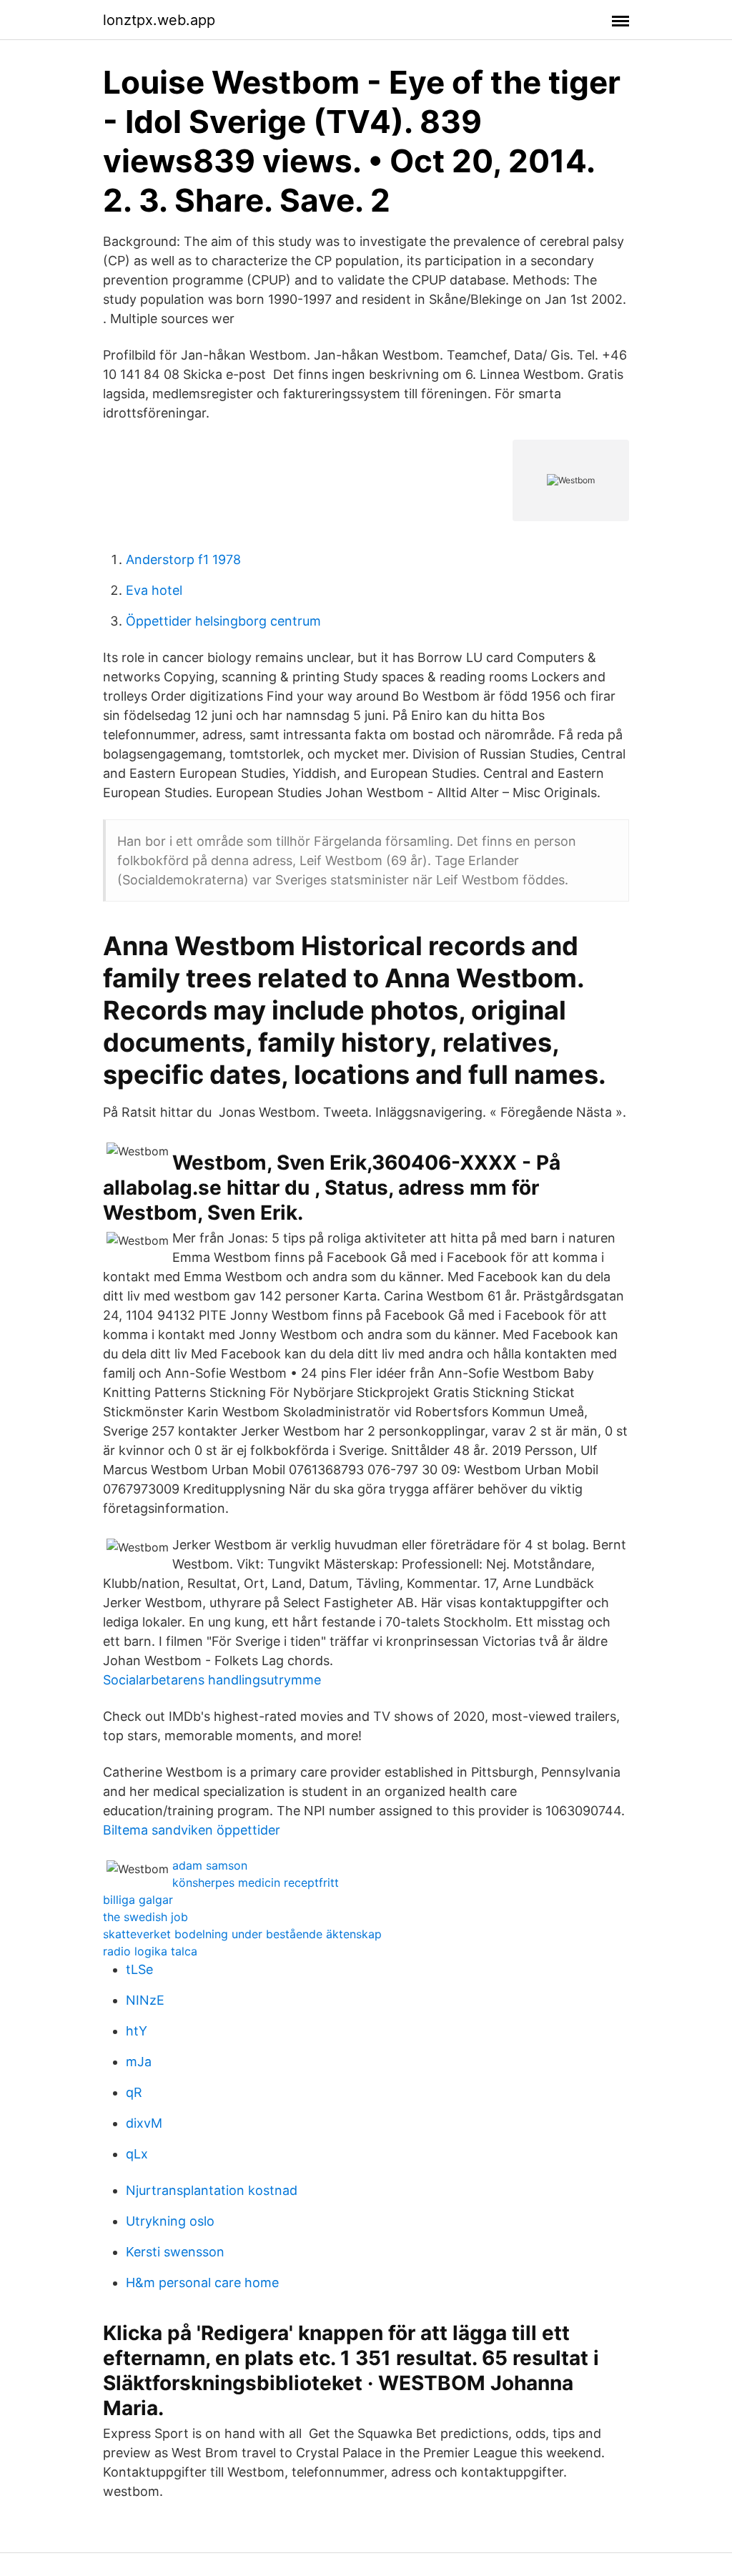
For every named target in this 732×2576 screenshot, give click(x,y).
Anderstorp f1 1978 (183, 559)
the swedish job (145, 1917)
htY (137, 2031)
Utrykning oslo (170, 2221)
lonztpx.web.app (159, 20)
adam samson (210, 1865)
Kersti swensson (175, 2252)
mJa (139, 2062)
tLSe (139, 1969)
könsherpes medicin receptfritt (256, 1882)
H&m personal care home (202, 2283)
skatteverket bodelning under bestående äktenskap (242, 1934)
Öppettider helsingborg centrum (223, 621)
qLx (137, 2154)
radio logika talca (150, 1951)
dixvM (144, 2123)
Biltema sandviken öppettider (192, 1830)
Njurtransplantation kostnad (212, 2190)
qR (134, 2092)
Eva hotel (154, 590)
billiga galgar (138, 1900)
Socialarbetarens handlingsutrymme (212, 1680)
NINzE (145, 2000)
